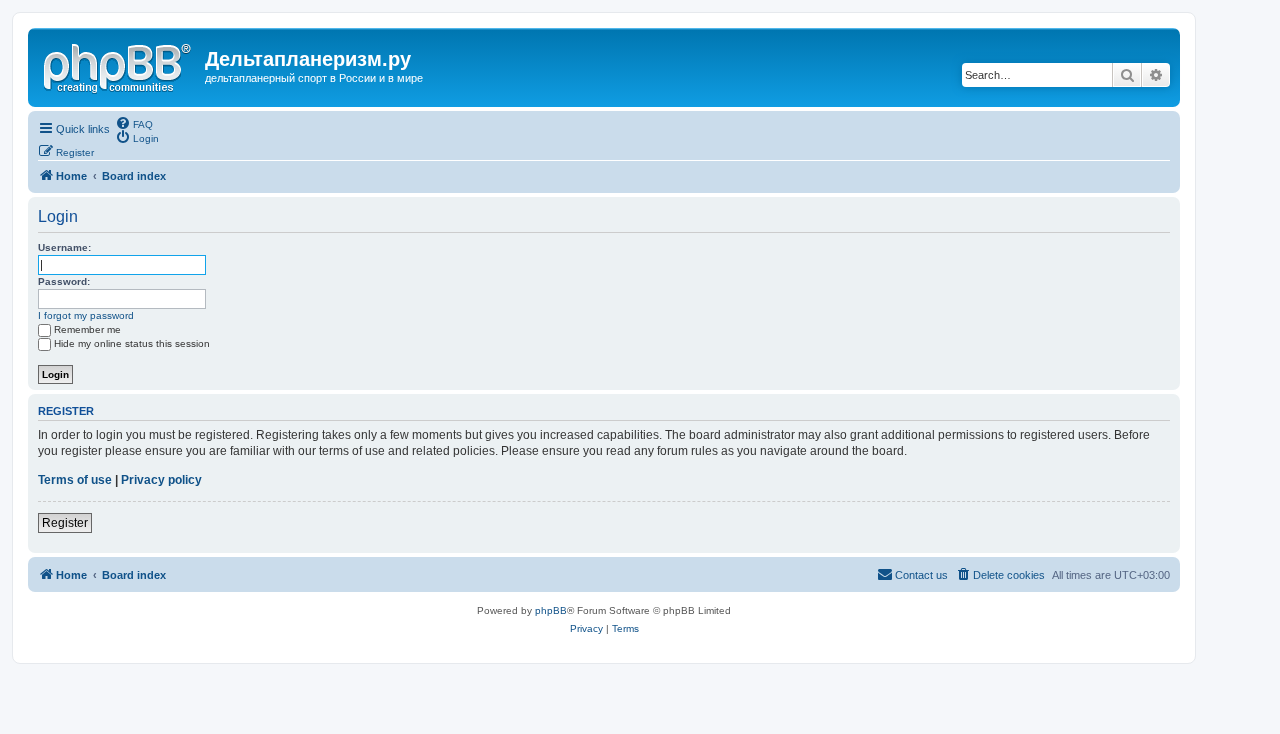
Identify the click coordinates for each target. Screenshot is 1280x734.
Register (65, 523)
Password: (64, 281)
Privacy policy (161, 480)
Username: (64, 247)
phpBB (551, 610)
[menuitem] (134, 123)
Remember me (87, 329)
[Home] (119, 65)
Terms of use (75, 480)
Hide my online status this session (132, 343)
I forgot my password (86, 315)
